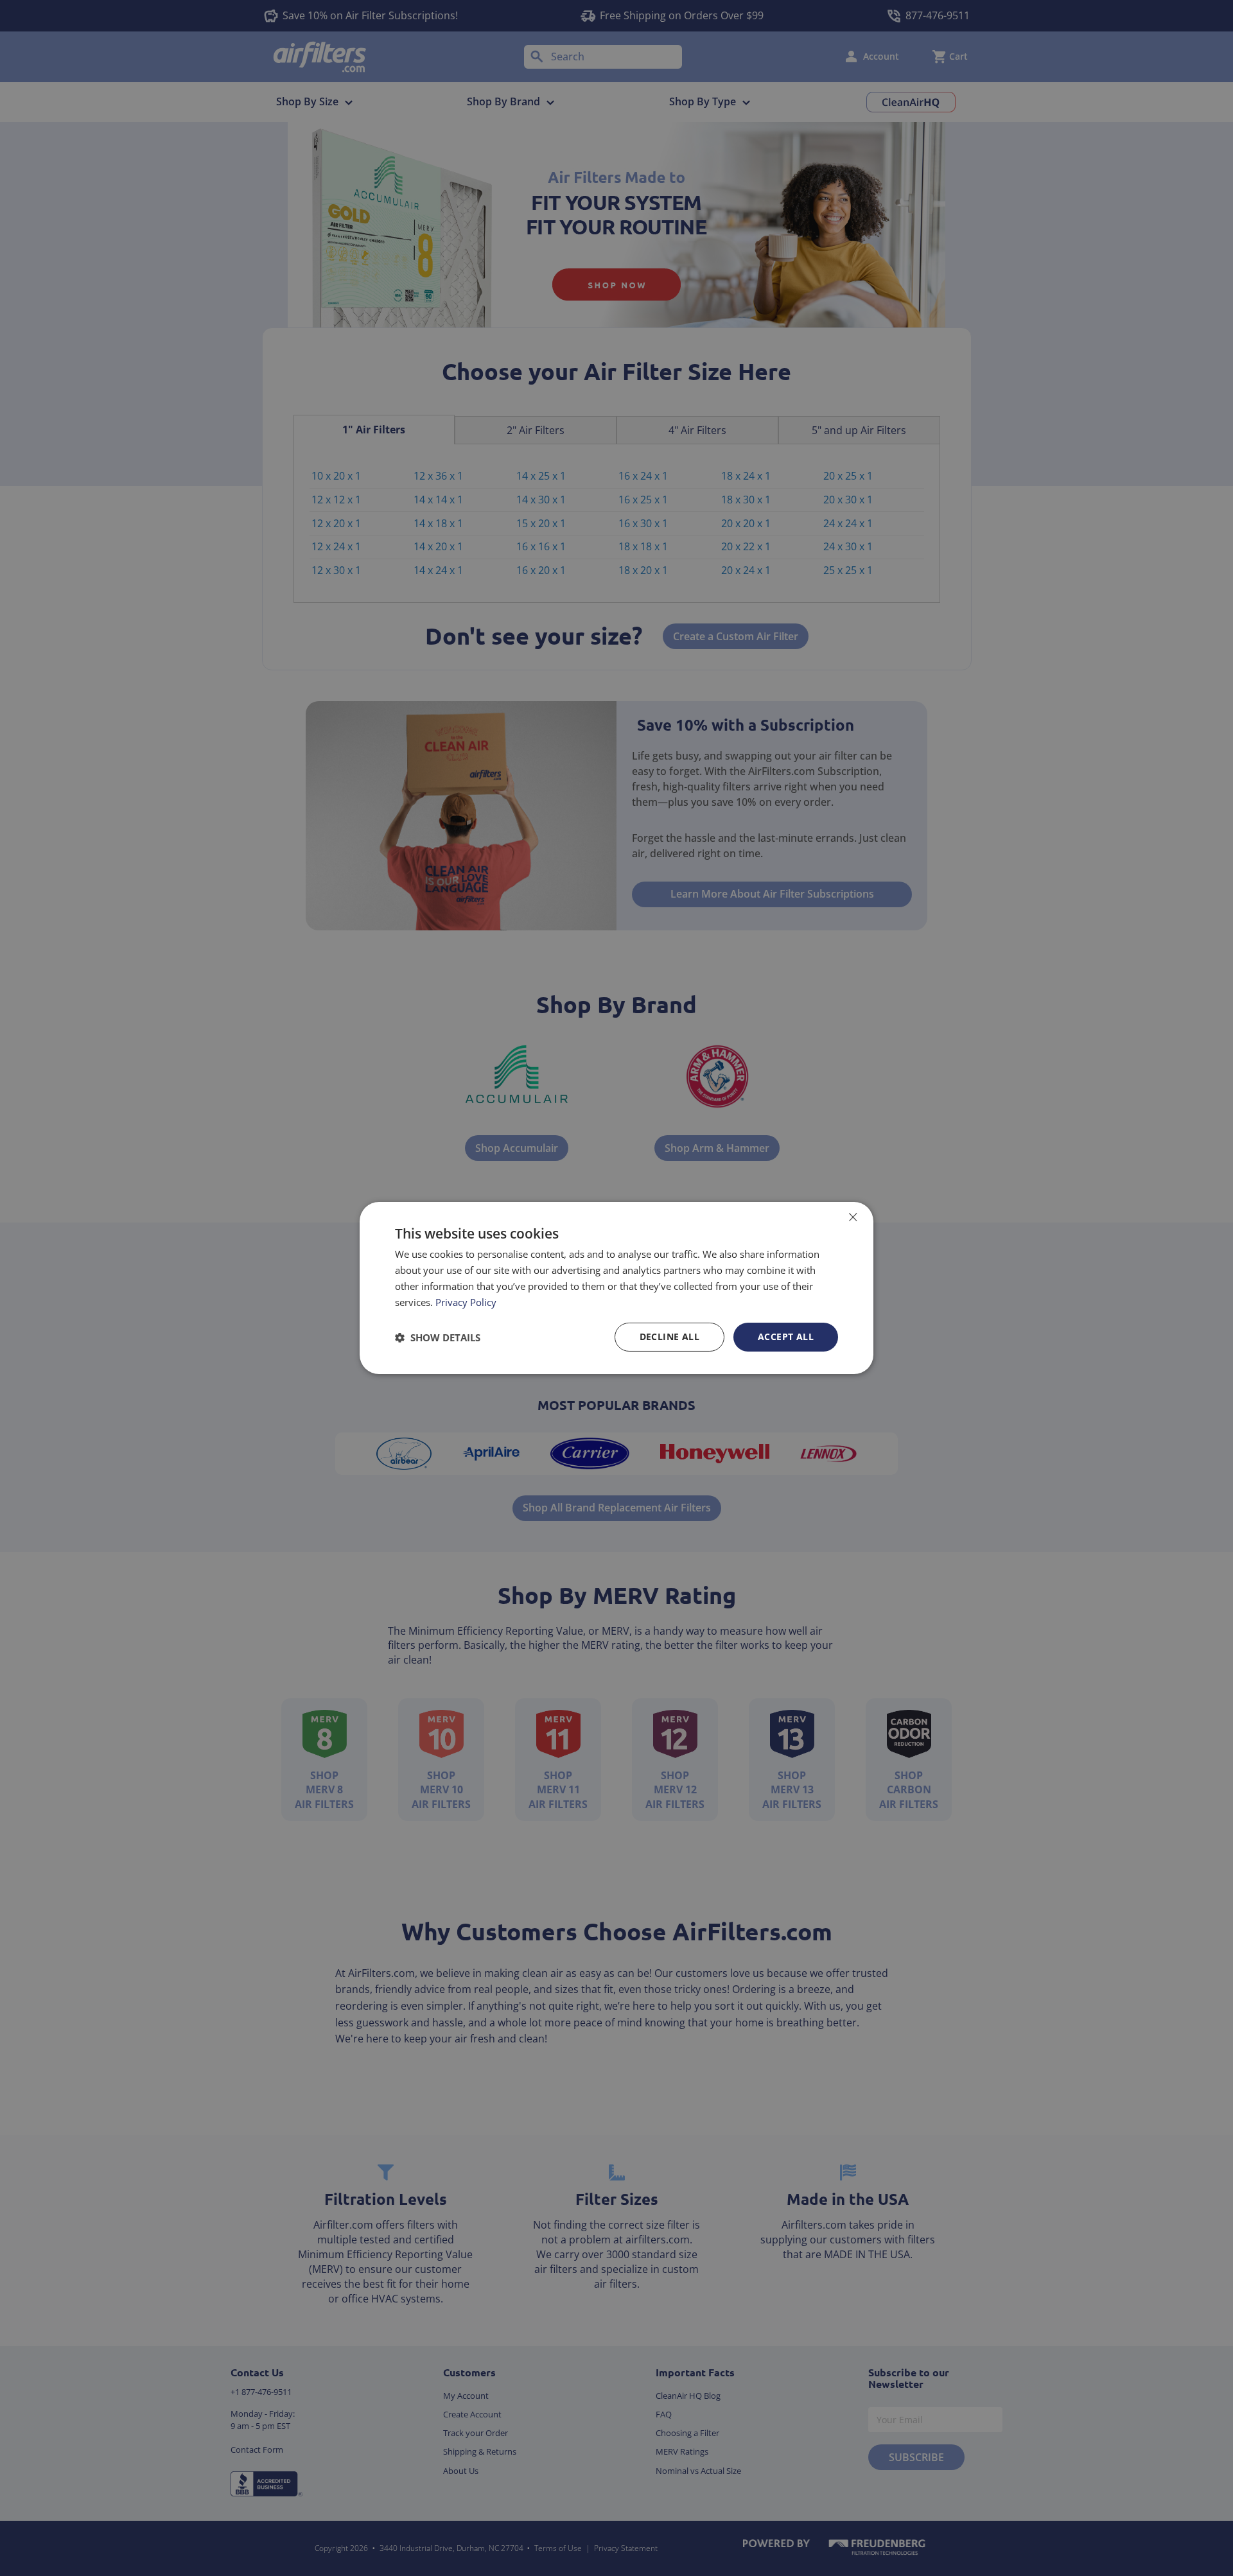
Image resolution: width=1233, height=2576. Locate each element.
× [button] (853, 1217)
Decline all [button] (669, 1336)
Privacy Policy (466, 1302)
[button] (438, 1337)
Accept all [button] (786, 1336)
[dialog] (616, 1288)
